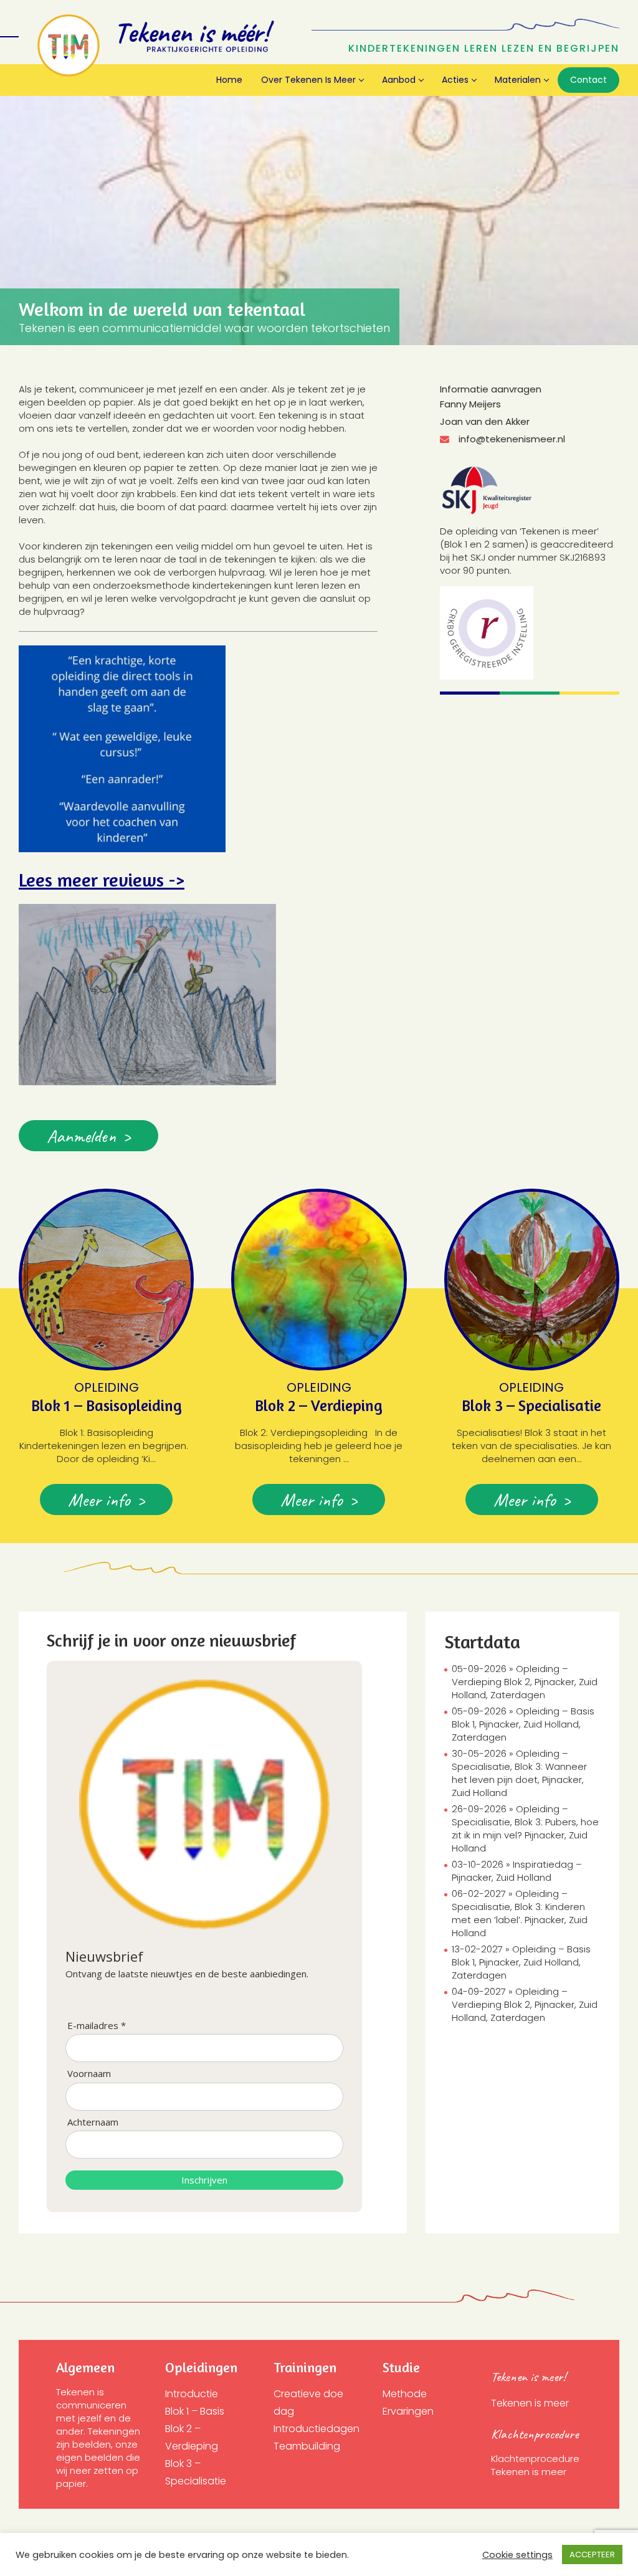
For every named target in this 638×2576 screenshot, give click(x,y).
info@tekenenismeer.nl (512, 439)
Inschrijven (204, 2180)
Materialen (518, 80)
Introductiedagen (317, 2429)
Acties (455, 80)
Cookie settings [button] (517, 2555)
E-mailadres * (97, 2026)
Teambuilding (307, 2446)
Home (229, 80)
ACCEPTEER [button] (592, 2555)
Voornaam (89, 2074)
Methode (405, 2394)
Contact (588, 80)
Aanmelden (81, 1136)
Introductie (192, 2394)
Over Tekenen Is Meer (308, 80)
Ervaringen (408, 2411)
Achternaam (93, 2122)
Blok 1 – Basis (195, 2411)
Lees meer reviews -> (102, 880)
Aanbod (399, 80)
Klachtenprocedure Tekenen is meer (536, 2465)
